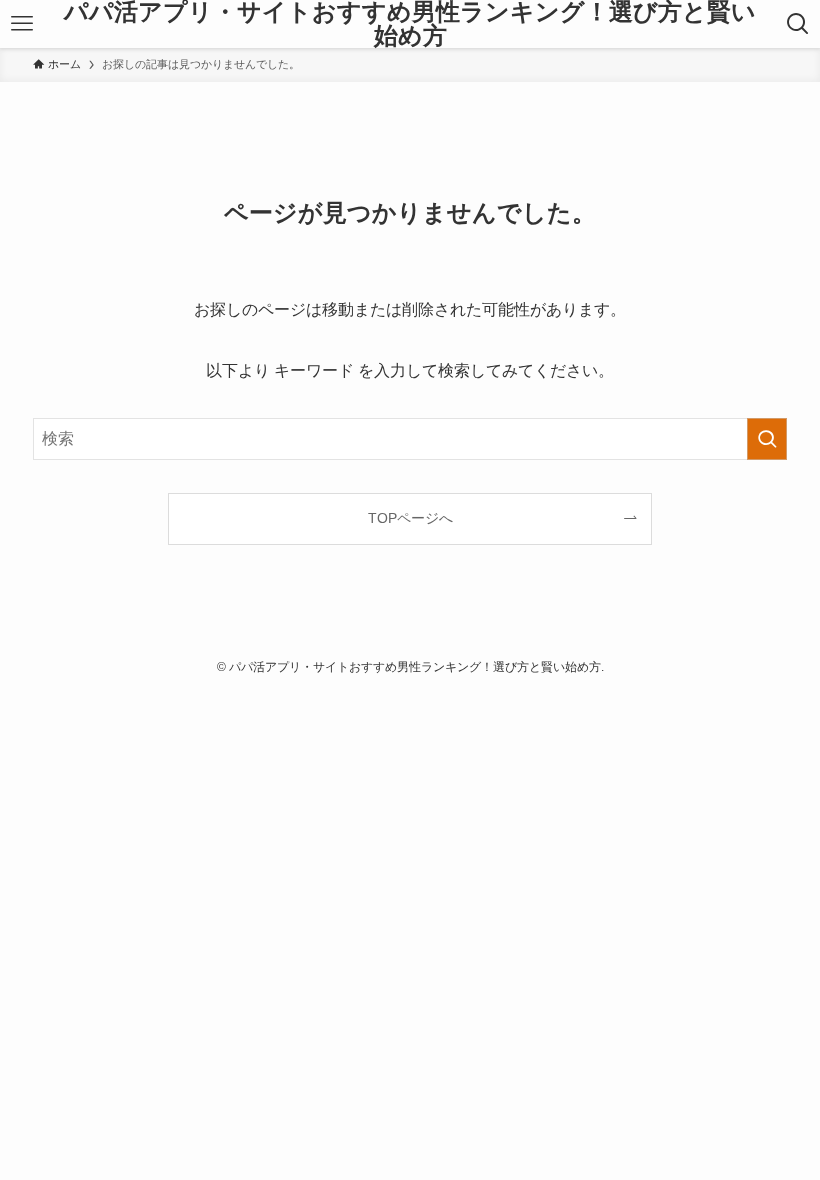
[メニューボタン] (22, 24)
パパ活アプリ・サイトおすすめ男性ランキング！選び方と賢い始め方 (410, 24)
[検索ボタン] (798, 24)
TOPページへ (410, 518)
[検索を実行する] (767, 439)
